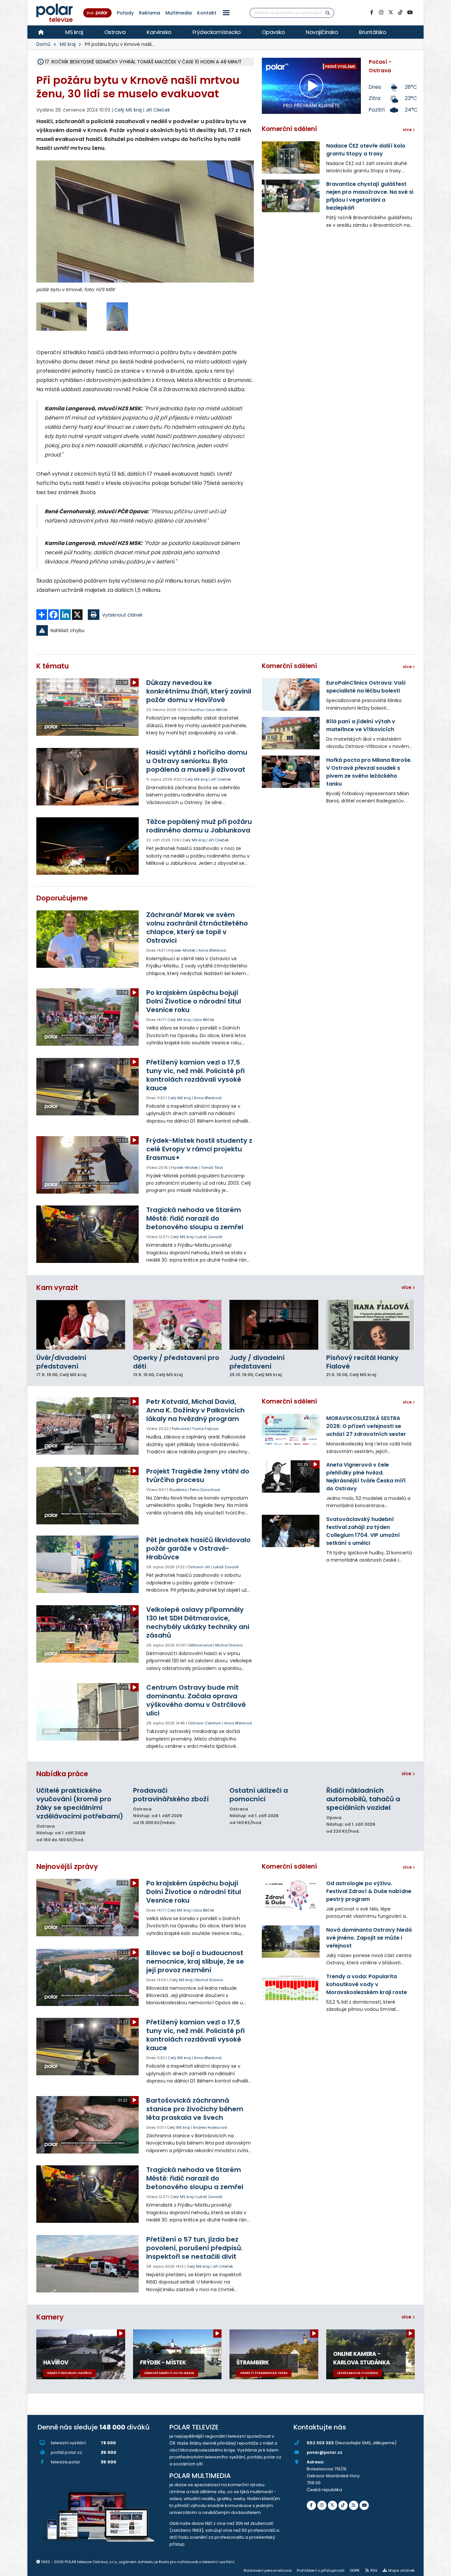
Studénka (178, 1490)
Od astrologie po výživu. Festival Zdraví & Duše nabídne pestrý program (369, 1891)
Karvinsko (159, 32)
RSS (374, 2570)
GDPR (355, 2570)
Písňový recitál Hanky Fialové (362, 1362)
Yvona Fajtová (205, 1429)
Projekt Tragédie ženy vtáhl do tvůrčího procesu (198, 1475)
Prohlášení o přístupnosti (321, 2570)
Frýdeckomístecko (217, 32)
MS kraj (74, 32)
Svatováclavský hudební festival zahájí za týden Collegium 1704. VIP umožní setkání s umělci (363, 1531)
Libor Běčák (217, 710)
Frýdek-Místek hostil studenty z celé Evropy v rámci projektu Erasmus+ (199, 1149)
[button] (226, 13)
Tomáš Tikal (212, 1168)
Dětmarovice (200, 1645)
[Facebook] (371, 13)
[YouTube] (410, 13)
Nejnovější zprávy (67, 1866)
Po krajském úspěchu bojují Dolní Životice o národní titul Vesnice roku (194, 1001)
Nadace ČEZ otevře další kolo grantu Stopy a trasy (366, 150)
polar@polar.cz (325, 2452)
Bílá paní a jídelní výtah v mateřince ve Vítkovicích (361, 725)
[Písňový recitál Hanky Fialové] (371, 1325)
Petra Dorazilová (205, 1490)
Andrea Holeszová (210, 2127)
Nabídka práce (62, 1774)
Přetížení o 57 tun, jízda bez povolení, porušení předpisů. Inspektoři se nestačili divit (194, 2248)
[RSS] (354, 2505)
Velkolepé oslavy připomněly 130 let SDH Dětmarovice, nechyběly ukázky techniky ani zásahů (198, 1622)
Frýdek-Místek (182, 950)
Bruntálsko (372, 32)
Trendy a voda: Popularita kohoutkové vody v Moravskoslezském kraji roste (367, 1984)
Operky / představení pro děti (176, 1362)
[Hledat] (328, 13)
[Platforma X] (391, 13)
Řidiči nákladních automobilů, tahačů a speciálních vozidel (363, 1799)
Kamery (50, 2317)
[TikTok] (400, 13)
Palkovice (180, 1429)
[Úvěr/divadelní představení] (81, 1325)
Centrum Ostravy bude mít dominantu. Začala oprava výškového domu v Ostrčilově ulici (196, 1700)
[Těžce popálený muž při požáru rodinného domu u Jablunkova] (88, 846)
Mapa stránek (401, 2570)
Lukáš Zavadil (209, 1237)
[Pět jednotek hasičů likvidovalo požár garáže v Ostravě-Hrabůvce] (88, 1564)
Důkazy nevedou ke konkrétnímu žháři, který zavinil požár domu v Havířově (199, 691)
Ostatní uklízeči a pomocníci (259, 1795)
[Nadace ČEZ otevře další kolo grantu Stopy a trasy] (291, 157)
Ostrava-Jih (199, 1567)
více (407, 1287)
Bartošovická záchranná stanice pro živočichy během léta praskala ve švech (195, 2109)
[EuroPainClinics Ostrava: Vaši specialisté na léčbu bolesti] (291, 695)
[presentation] (41, 231)
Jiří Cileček (158, 110)
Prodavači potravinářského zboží (171, 1795)
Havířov (197, 710)
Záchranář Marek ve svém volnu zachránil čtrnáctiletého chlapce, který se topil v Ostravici (197, 928)
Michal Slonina (229, 1645)
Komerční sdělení (289, 129)
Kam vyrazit (57, 1288)
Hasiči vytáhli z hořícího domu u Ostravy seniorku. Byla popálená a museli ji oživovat (197, 761)
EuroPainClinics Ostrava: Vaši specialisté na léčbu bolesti (366, 687)
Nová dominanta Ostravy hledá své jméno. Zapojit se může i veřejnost (369, 1938)
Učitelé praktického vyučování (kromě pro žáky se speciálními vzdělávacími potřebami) (80, 1803)
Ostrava (115, 32)
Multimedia (179, 13)
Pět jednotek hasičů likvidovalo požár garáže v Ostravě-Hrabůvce (198, 1548)
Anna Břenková (212, 950)
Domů (43, 44)
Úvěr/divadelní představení (61, 1362)
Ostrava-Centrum (205, 1723)
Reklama (150, 13)
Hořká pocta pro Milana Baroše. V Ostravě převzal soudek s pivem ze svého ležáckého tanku (369, 772)
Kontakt (207, 13)
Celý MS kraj (196, 779)
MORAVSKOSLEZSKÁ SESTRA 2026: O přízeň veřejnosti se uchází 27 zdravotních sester (366, 1426)
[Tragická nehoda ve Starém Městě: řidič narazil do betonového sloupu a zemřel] (88, 1234)
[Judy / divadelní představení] (274, 1325)
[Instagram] (381, 13)
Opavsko (273, 32)
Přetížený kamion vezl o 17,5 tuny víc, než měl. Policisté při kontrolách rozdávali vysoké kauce (195, 1075)
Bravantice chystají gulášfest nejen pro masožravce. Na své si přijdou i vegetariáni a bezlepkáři (370, 196)
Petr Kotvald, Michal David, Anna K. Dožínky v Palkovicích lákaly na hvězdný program (195, 1410)
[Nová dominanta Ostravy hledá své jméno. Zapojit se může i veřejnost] (291, 1942)
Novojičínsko (322, 32)
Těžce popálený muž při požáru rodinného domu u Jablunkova (199, 826)
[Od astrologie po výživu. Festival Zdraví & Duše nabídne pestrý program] (291, 1895)
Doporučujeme (62, 898)
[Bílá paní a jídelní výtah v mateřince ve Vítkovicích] (291, 733)
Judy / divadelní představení (257, 1362)
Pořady (125, 13)
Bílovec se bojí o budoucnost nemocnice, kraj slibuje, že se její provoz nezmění (195, 1961)
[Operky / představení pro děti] (177, 1325)
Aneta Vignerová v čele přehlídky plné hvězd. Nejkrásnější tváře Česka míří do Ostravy (366, 1477)
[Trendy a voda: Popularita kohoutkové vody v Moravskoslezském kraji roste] (291, 1988)
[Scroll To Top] (439, 2569)
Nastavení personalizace (268, 2570)
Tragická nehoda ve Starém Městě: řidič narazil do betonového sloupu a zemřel (195, 1218)
